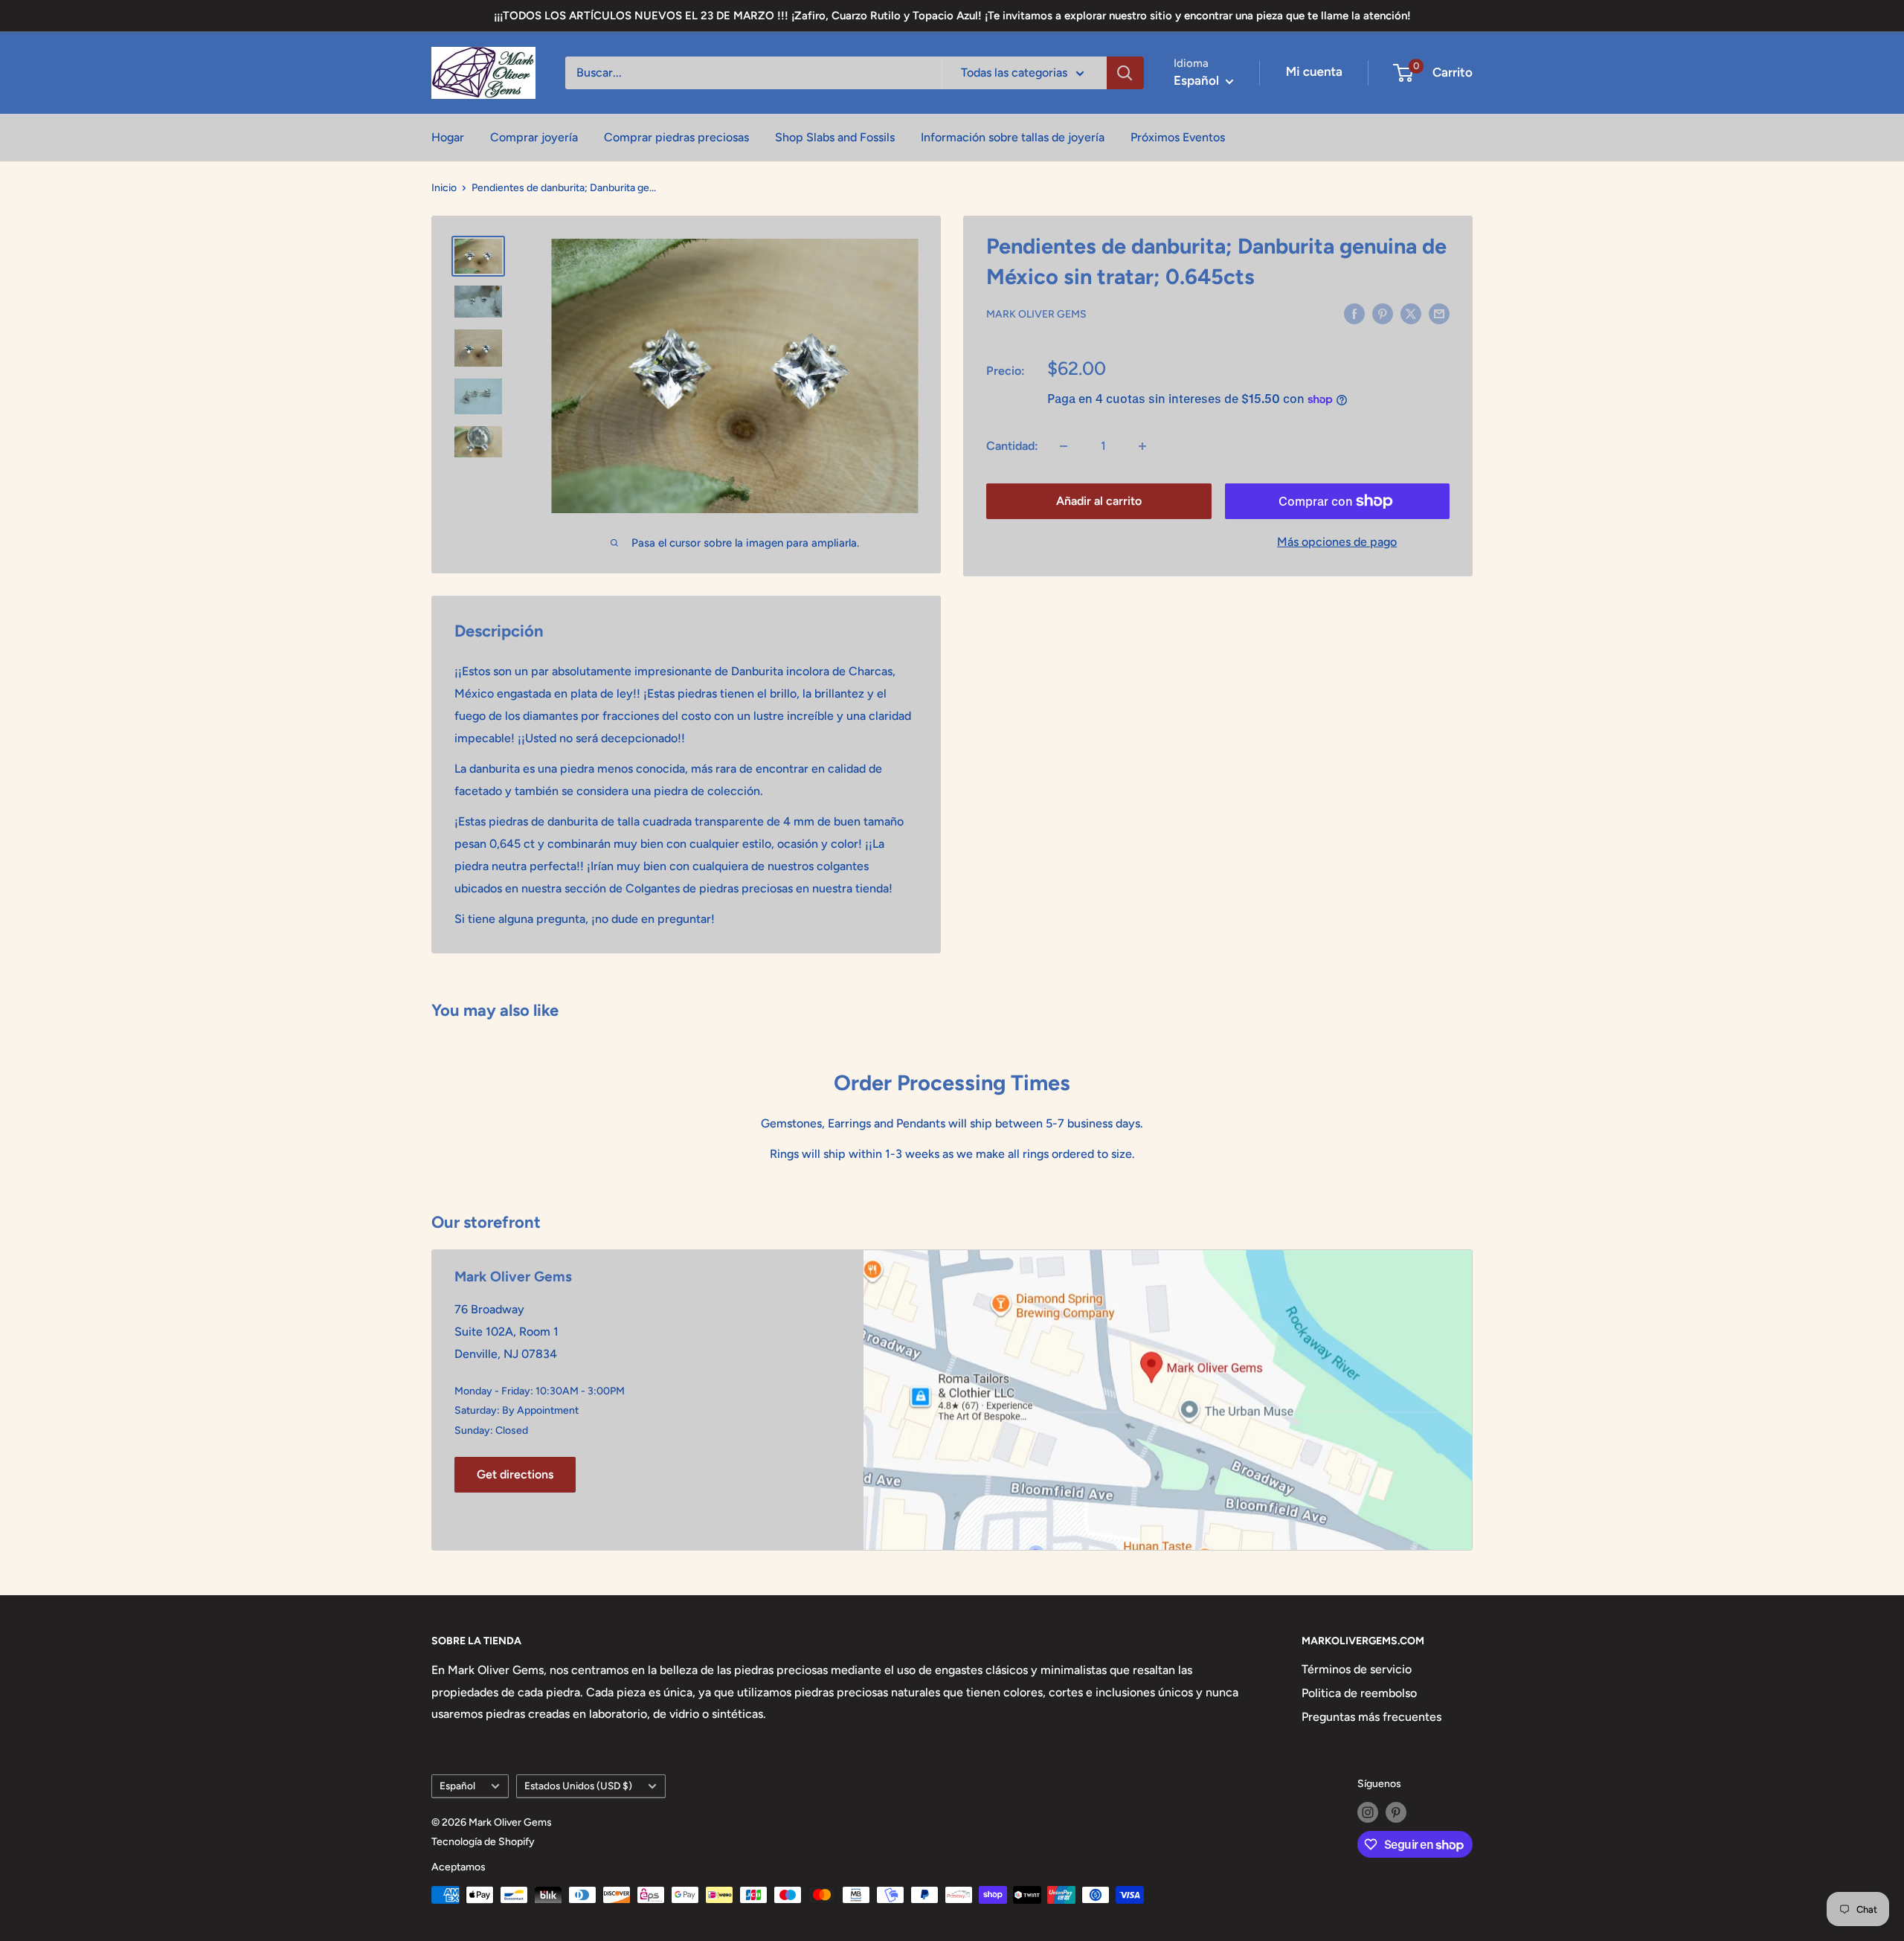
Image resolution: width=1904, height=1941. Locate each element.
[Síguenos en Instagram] (1368, 1812)
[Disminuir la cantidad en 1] (1064, 446)
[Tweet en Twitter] (1411, 313)
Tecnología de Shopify (483, 1842)
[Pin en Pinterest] (1383, 313)
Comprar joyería (534, 137)
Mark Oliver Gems (1036, 314)
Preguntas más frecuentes (1371, 1717)
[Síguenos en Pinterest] (1396, 1812)
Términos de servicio (1357, 1669)
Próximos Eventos (1178, 137)
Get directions (515, 1474)
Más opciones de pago (1337, 542)
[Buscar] (1125, 73)
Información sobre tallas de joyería (1013, 137)
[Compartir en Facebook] (1354, 313)
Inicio (444, 188)
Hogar (448, 137)
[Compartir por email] (1439, 313)
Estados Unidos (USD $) (578, 1786)
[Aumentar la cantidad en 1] (1142, 446)
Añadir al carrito (1099, 501)
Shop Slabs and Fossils (835, 137)
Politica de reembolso (1359, 1693)
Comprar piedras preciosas (676, 137)
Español (457, 1786)
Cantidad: (1012, 446)
